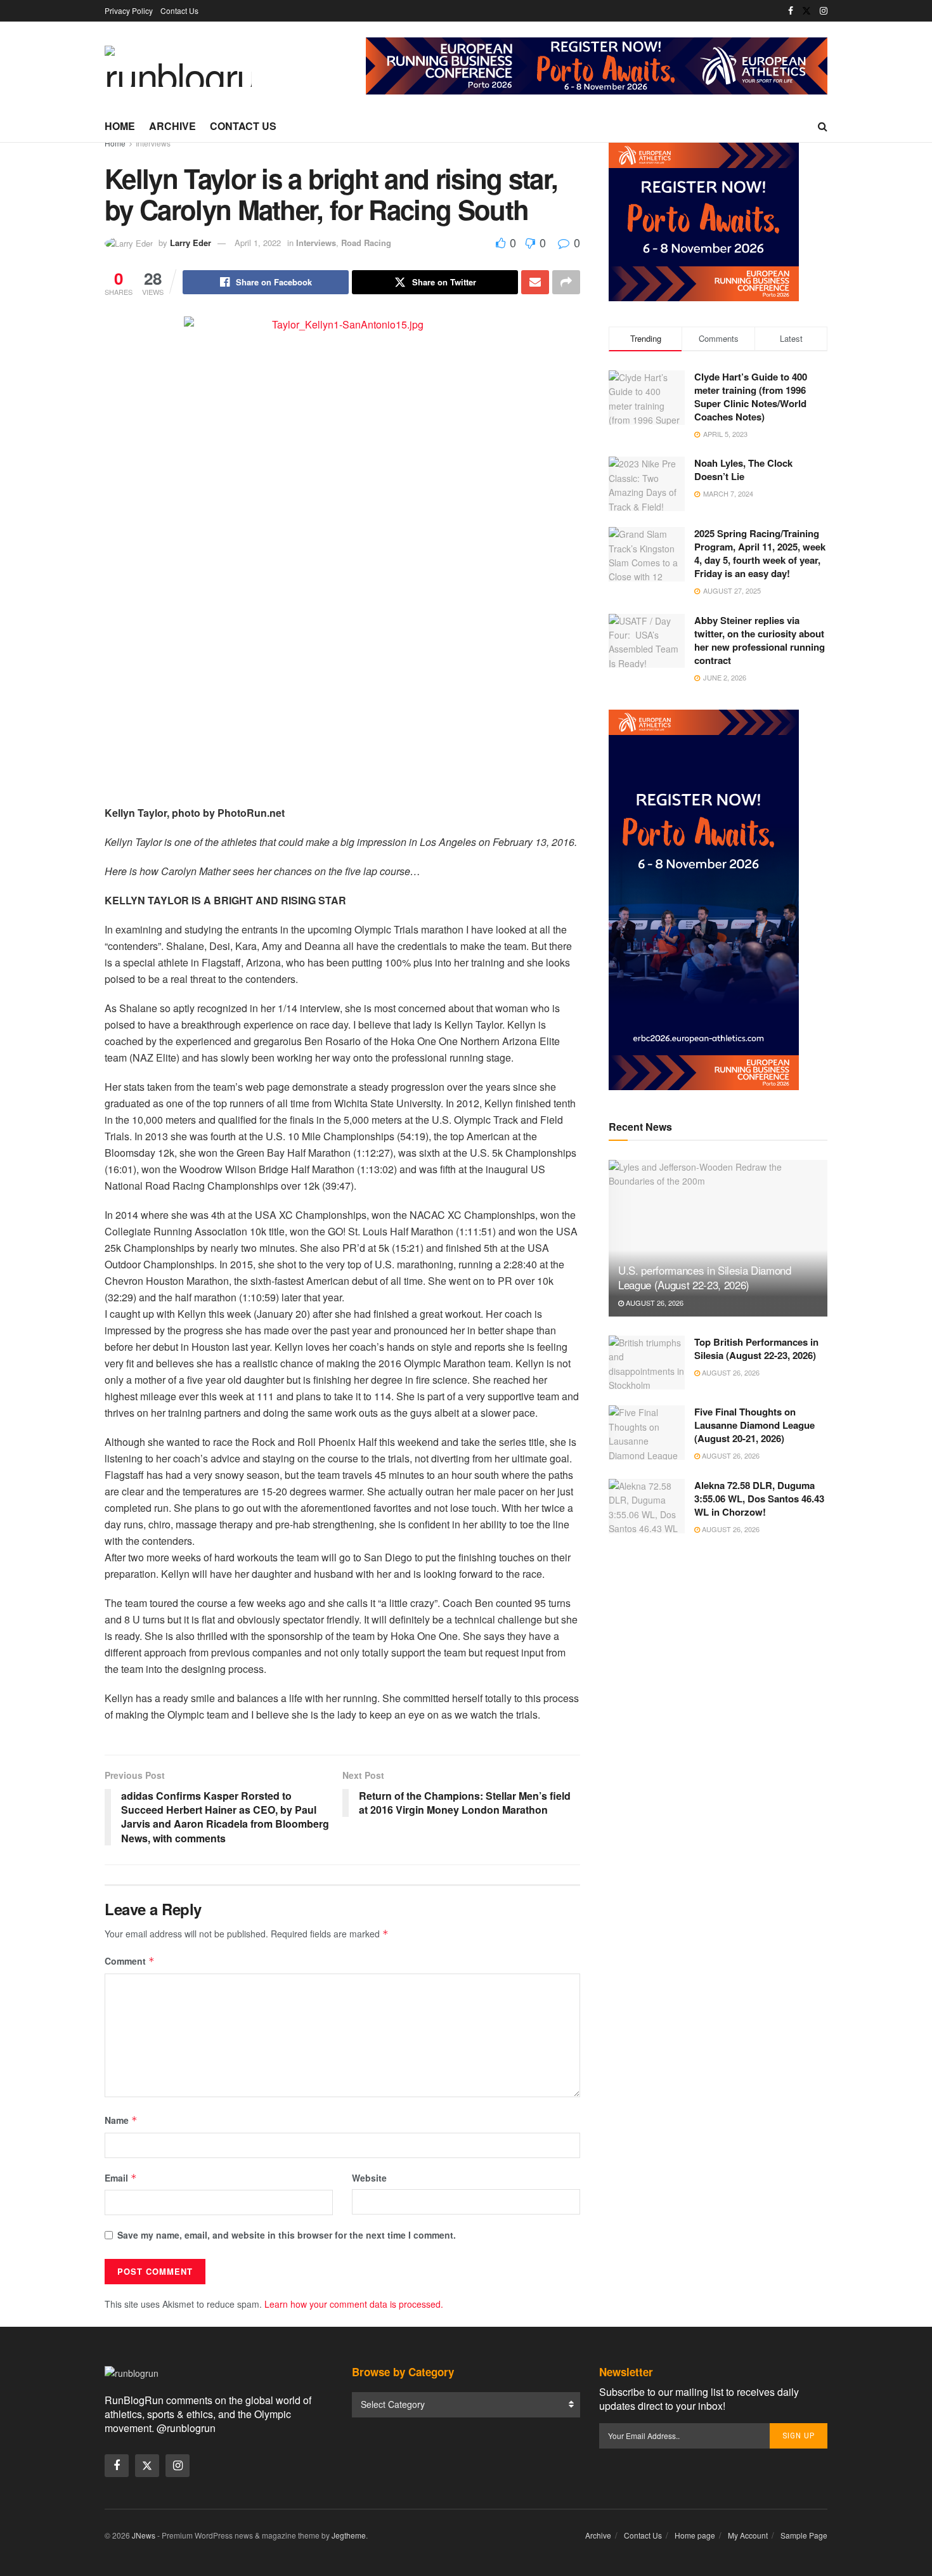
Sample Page (804, 2535)
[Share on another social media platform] (566, 282)
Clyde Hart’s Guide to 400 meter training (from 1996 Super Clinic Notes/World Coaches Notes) (751, 397)
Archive (172, 126)
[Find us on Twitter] (806, 11)
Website (369, 2178)
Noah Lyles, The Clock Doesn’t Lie (743, 470)
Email (121, 2178)
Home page (695, 2535)
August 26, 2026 (654, 1303)
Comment (130, 1961)
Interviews (153, 143)
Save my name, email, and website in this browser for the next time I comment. (287, 2235)
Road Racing (366, 243)
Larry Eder (191, 243)
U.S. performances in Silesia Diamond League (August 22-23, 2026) (705, 1278)
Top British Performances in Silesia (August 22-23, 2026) (756, 1349)
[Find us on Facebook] (791, 11)
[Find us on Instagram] (824, 11)
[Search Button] (823, 126)
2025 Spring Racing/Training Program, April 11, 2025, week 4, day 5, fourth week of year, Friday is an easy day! (760, 553)
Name (121, 2120)
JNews (144, 2535)
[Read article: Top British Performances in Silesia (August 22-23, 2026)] (647, 1363)
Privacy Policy (129, 10)
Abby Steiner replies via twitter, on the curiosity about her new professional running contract (760, 640)
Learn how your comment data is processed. (354, 2304)
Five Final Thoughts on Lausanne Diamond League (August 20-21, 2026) (754, 1425)
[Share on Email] (535, 282)
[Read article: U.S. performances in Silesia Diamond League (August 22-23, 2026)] (718, 1238)
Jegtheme (349, 2535)
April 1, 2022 (258, 243)
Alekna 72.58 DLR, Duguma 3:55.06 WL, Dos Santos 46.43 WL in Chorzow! (759, 1499)
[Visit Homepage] (178, 66)
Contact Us (179, 10)
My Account (748, 2535)
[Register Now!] (597, 65)
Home (120, 126)
